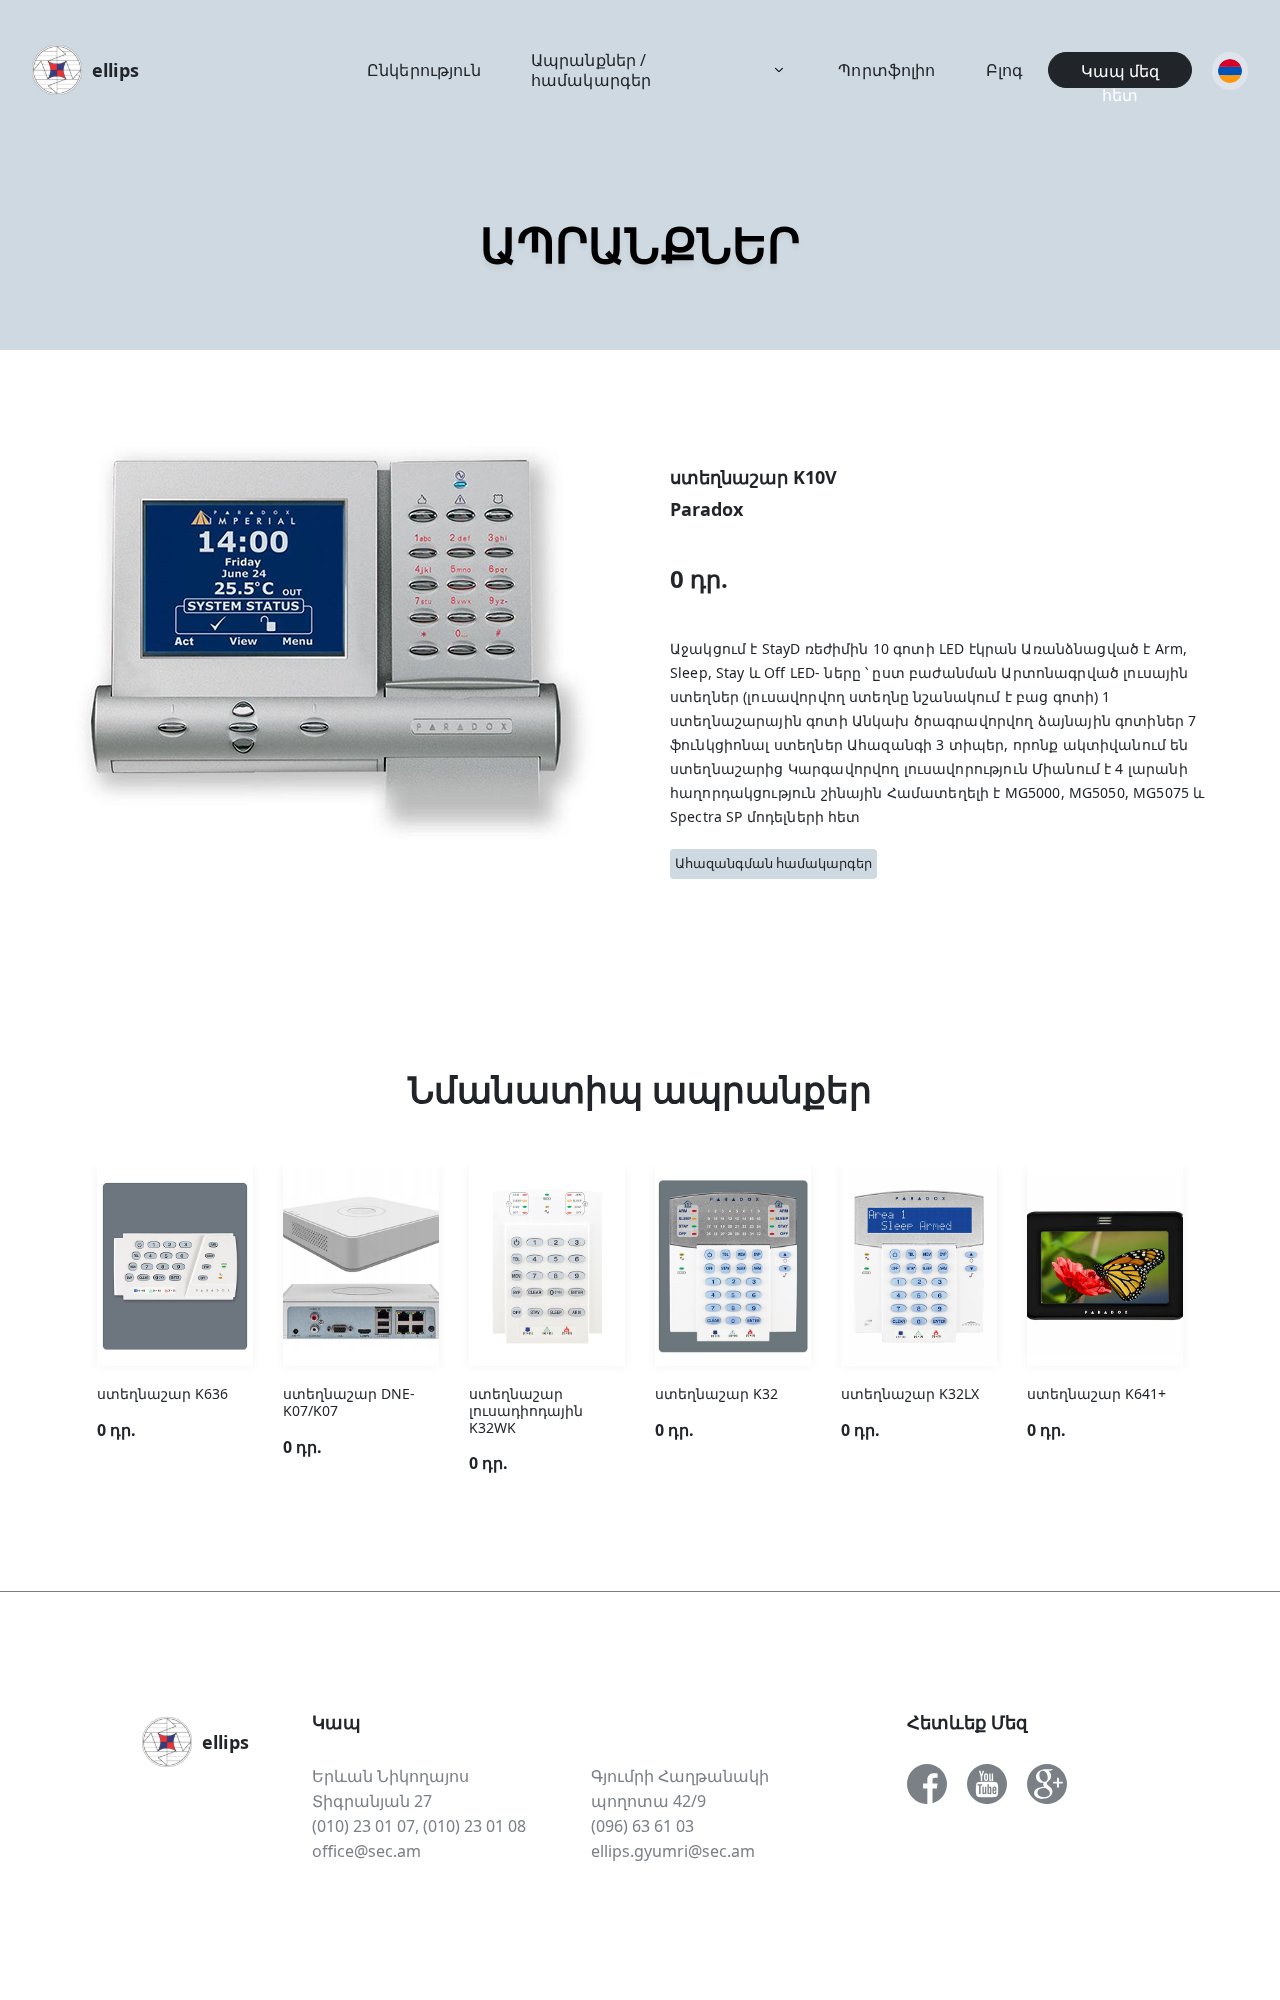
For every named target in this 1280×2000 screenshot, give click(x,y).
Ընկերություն (424, 70)
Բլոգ (1005, 70)
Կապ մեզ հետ (1120, 74)
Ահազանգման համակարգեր (773, 863)
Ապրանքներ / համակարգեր (591, 70)
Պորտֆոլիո (886, 70)
